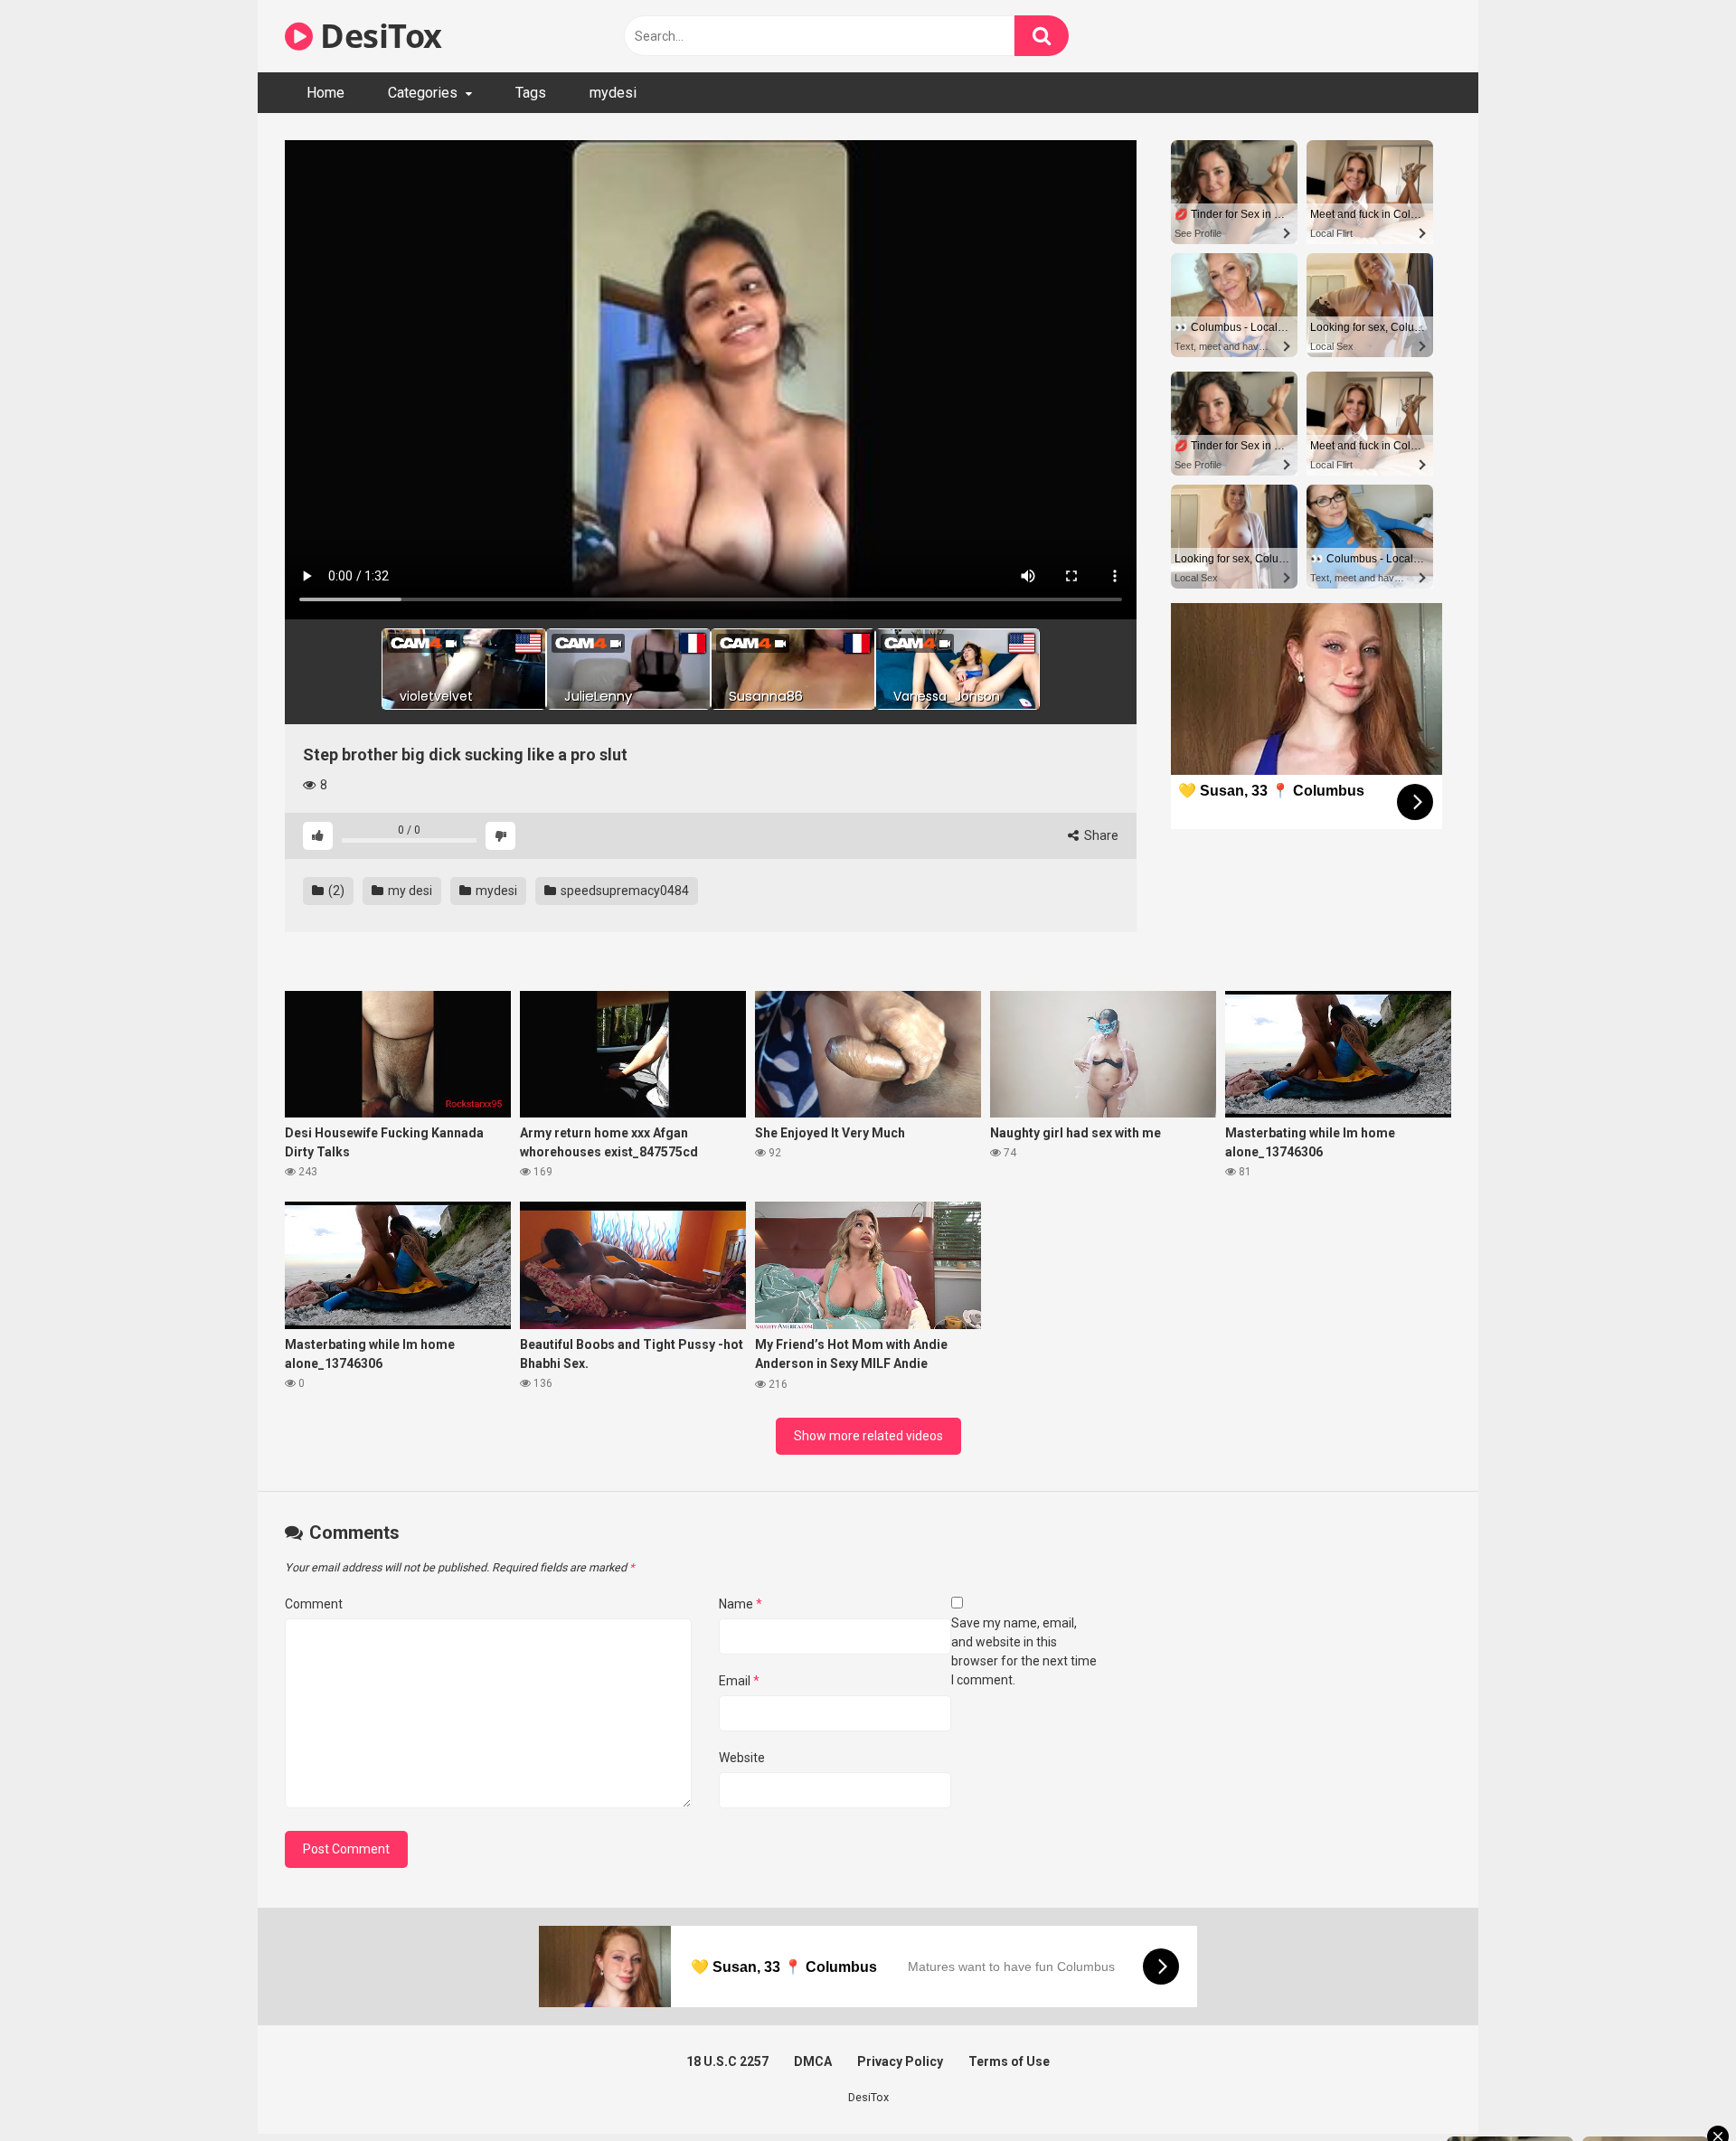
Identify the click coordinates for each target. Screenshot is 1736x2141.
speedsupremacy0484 (623, 891)
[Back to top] (1675, 2086)
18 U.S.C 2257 (727, 2061)
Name (741, 1604)
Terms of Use (1009, 2061)
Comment (314, 1604)
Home (325, 93)
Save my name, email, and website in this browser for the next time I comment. (1024, 1651)
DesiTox (377, 36)
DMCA (813, 2061)
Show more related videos (868, 1436)
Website (742, 1758)
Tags (531, 93)
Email (739, 1681)
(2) (335, 891)
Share (1100, 835)
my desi (409, 891)
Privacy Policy (900, 2061)
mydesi (613, 93)
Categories (423, 93)
